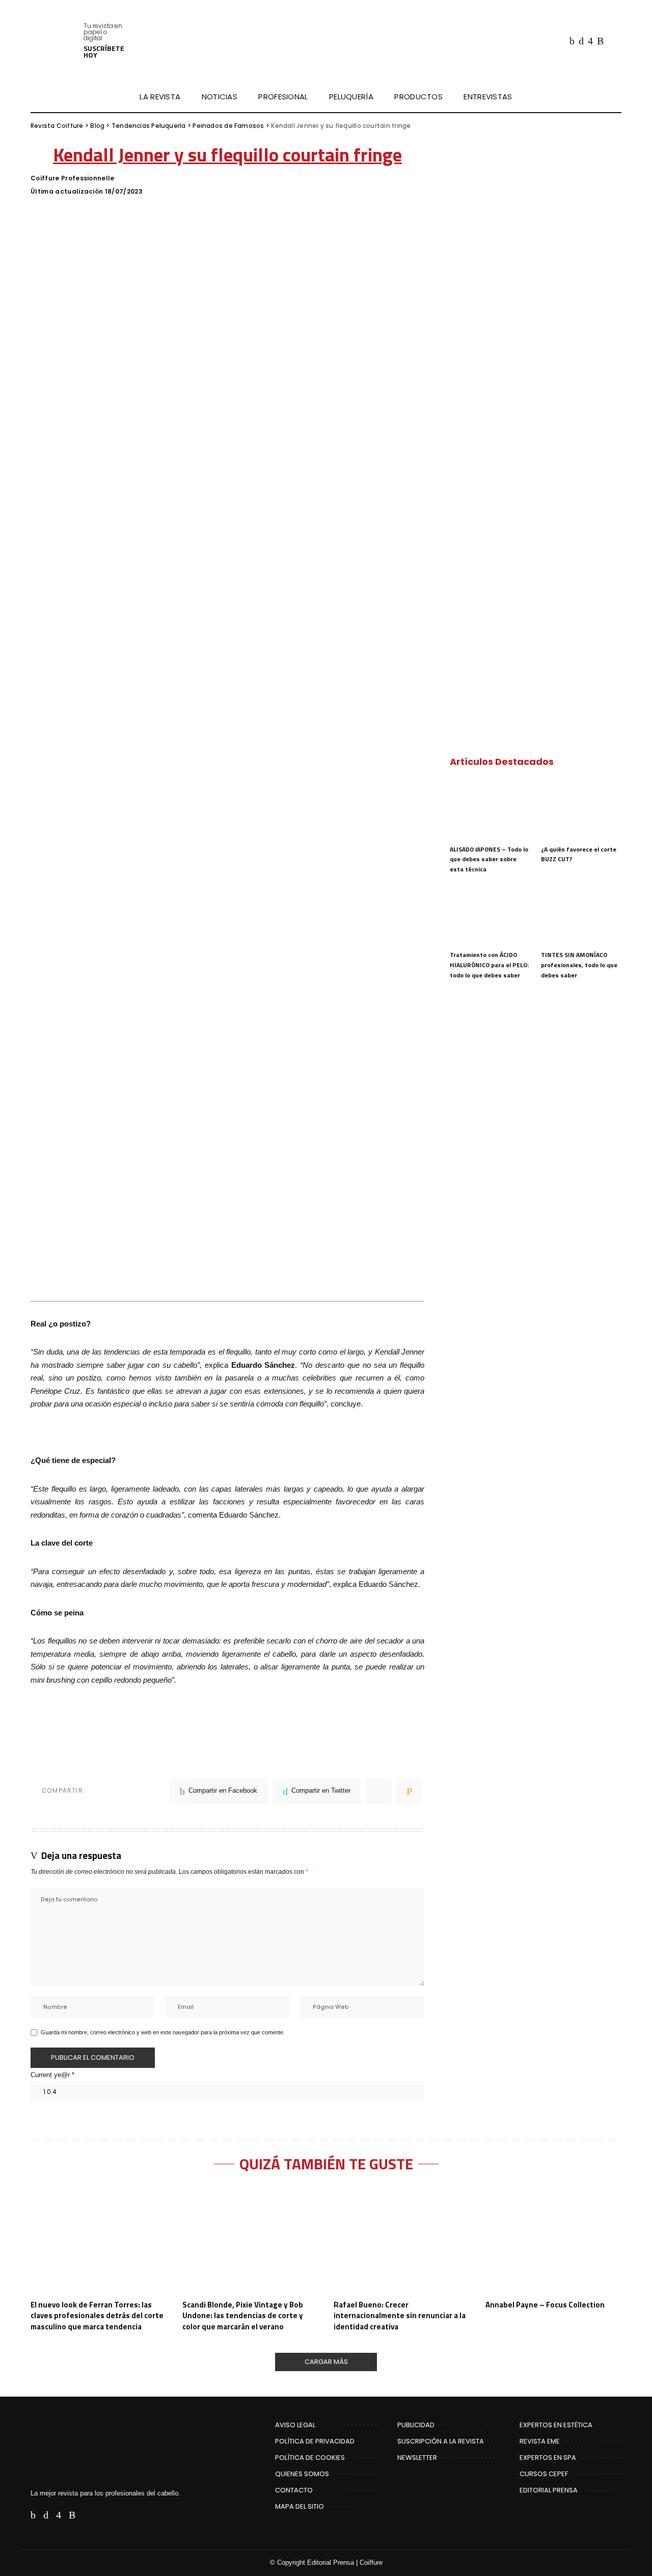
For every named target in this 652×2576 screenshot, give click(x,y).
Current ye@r (52, 2075)
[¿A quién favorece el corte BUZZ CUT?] (581, 809)
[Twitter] (581, 41)
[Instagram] (590, 41)
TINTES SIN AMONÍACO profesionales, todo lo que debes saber (579, 965)
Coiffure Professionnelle (73, 178)
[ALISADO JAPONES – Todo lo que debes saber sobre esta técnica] (490, 809)
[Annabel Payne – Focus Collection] (554, 2240)
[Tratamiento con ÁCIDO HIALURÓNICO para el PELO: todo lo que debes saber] (490, 915)
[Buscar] (615, 97)
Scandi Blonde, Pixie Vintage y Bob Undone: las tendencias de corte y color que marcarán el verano (243, 2316)
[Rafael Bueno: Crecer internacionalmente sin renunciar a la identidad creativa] (402, 2240)
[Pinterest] (378, 1791)
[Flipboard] (612, 41)
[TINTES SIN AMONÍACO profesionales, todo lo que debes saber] (581, 915)
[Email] (409, 1791)
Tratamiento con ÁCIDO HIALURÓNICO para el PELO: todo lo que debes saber (489, 965)
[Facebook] (572, 41)
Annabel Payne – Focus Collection (545, 2305)
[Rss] (600, 41)
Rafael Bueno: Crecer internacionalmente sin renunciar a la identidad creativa (400, 2316)
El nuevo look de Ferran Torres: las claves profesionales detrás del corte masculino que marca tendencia (97, 2316)
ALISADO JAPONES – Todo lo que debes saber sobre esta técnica (489, 859)
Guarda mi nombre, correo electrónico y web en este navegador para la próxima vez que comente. (163, 2032)
